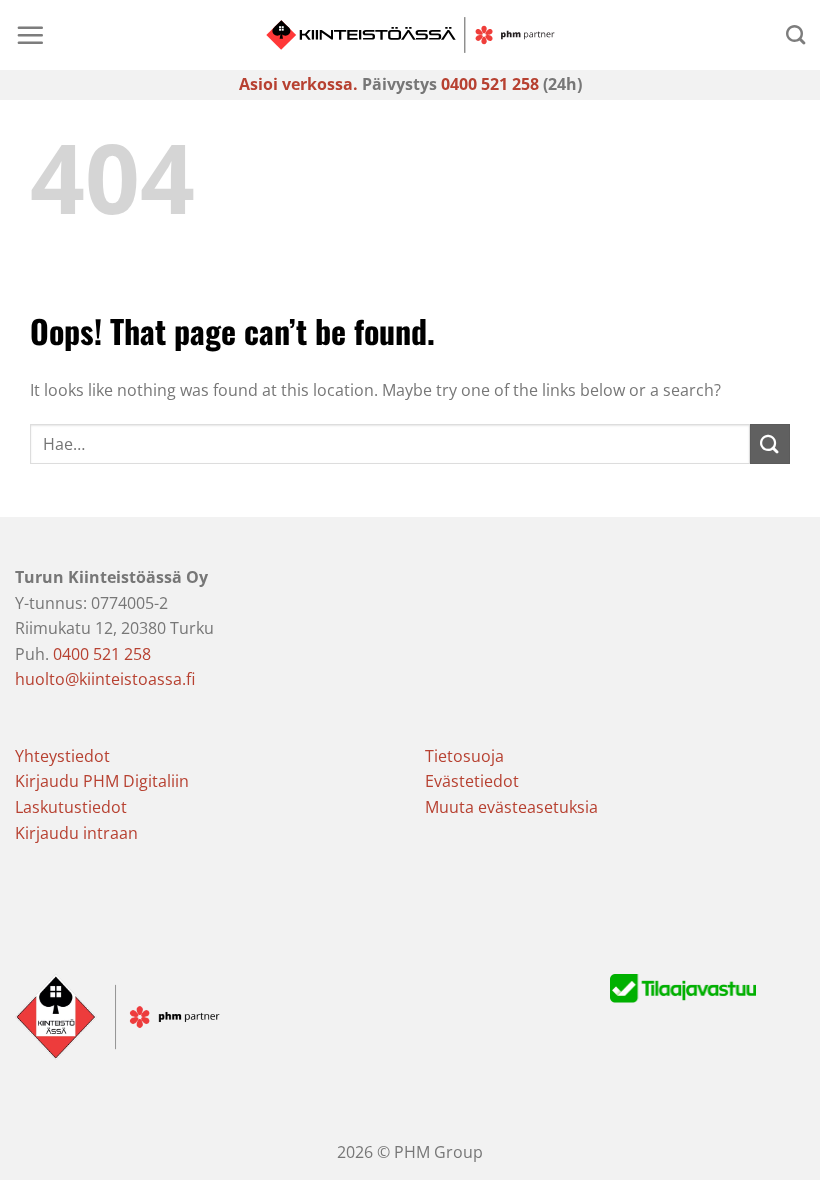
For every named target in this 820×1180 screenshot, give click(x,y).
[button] (30, 35)
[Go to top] (778, 1152)
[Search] (795, 34)
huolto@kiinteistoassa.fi (105, 679)
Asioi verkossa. (298, 84)
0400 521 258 (490, 84)
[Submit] (770, 443)
